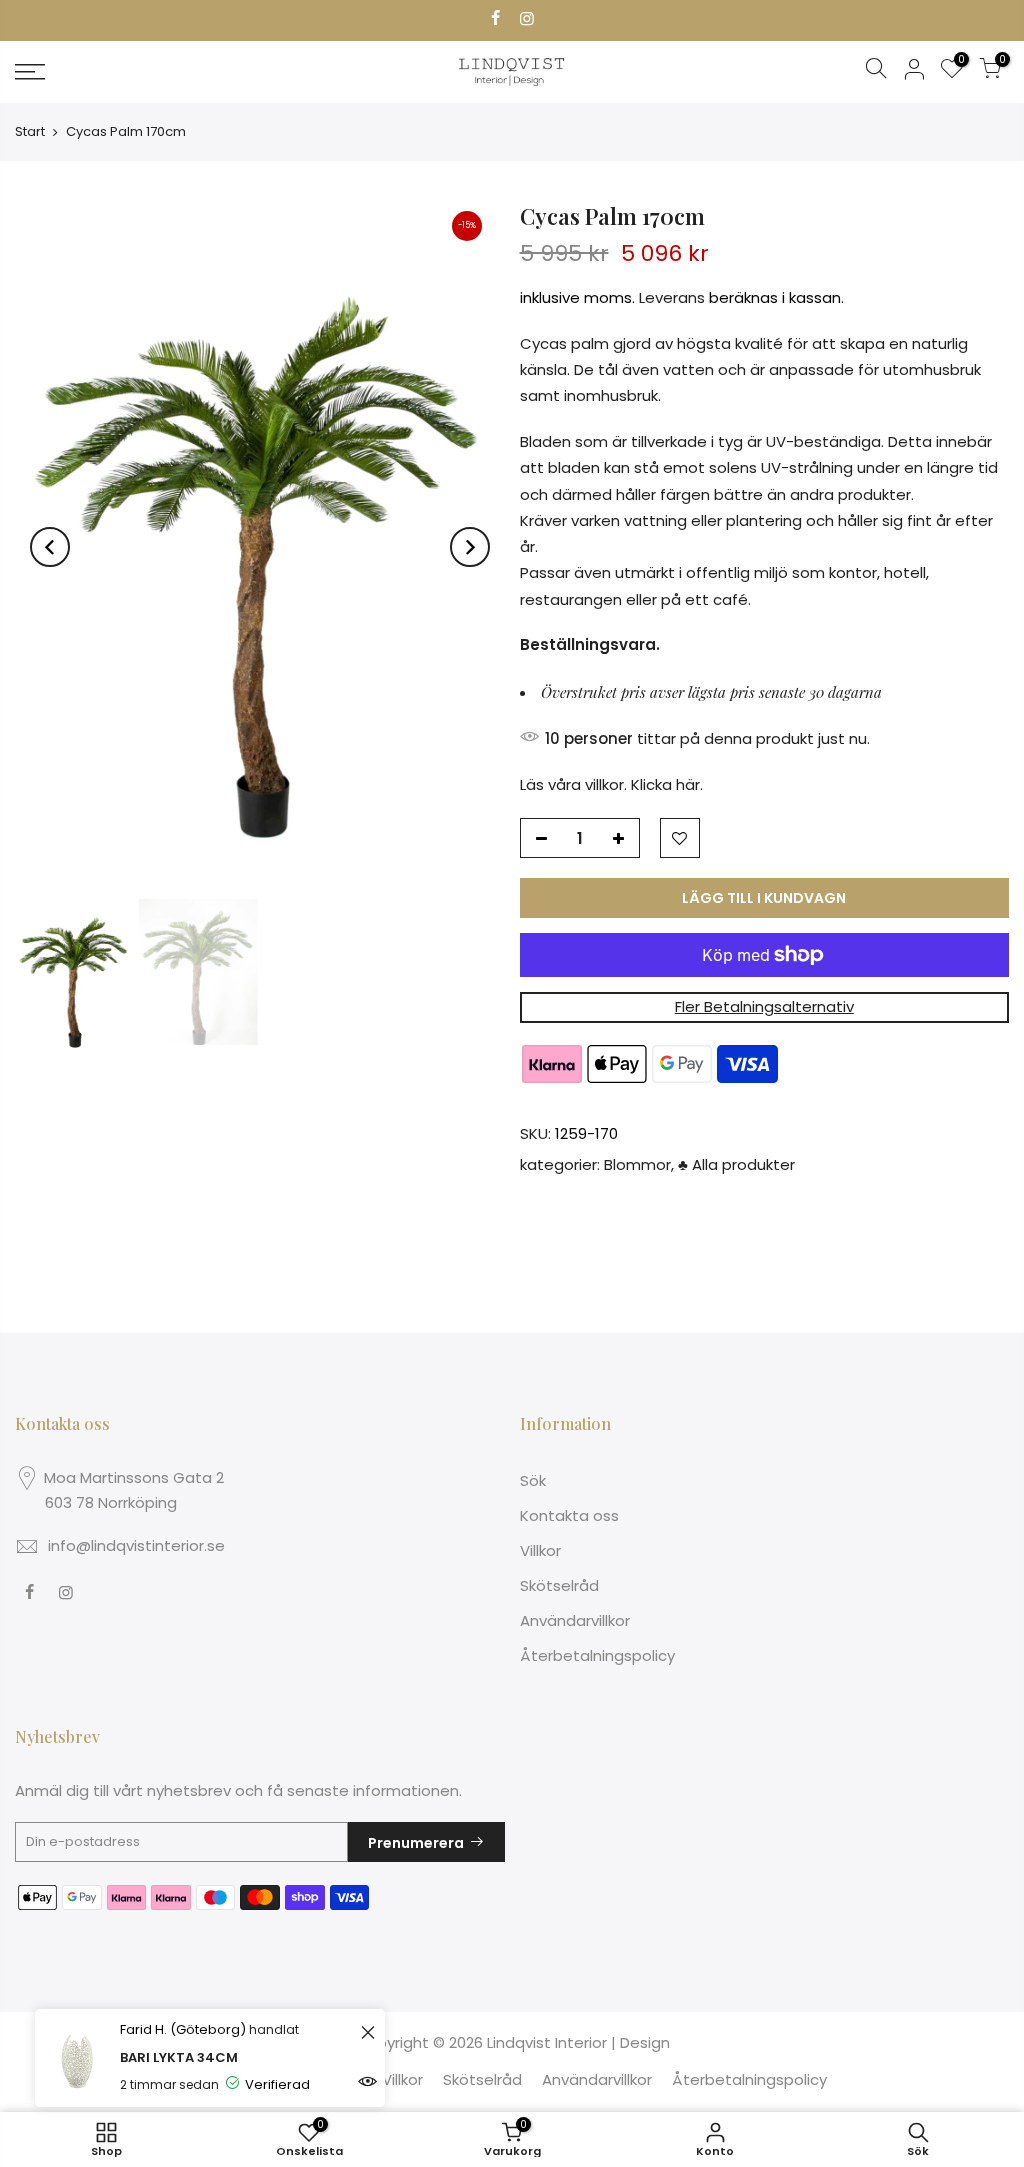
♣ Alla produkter (736, 1164)
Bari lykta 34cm (179, 2057)
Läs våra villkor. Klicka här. (611, 784)
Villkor (540, 1550)
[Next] (470, 547)
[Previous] (50, 547)
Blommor (637, 1164)
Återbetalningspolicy (597, 1655)
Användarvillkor (575, 1620)
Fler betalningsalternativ (764, 1006)
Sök (533, 1480)
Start (30, 131)
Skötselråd (559, 1585)
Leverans (672, 297)
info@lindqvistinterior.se (136, 1545)
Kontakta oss (569, 1515)
